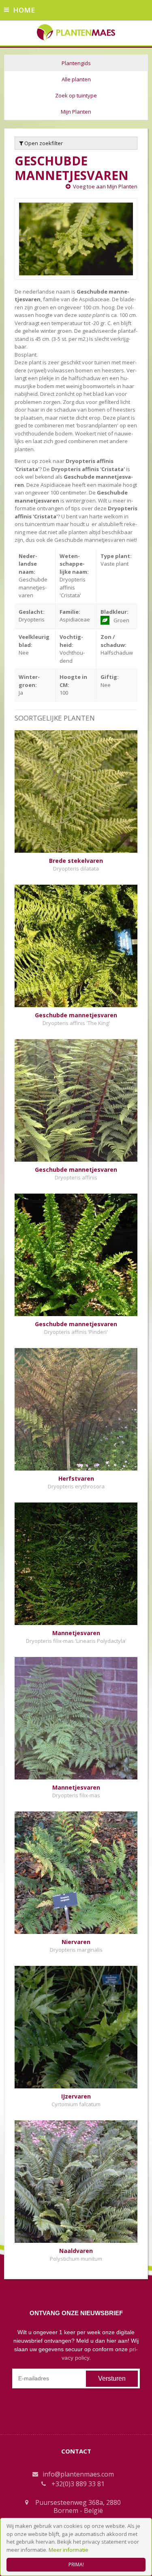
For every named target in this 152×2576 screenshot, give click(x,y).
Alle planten (76, 79)
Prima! (76, 2564)
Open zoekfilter (43, 143)
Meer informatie (69, 2550)
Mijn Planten (76, 112)
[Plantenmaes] (76, 32)
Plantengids (76, 63)
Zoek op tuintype (76, 95)
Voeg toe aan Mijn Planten (105, 186)
